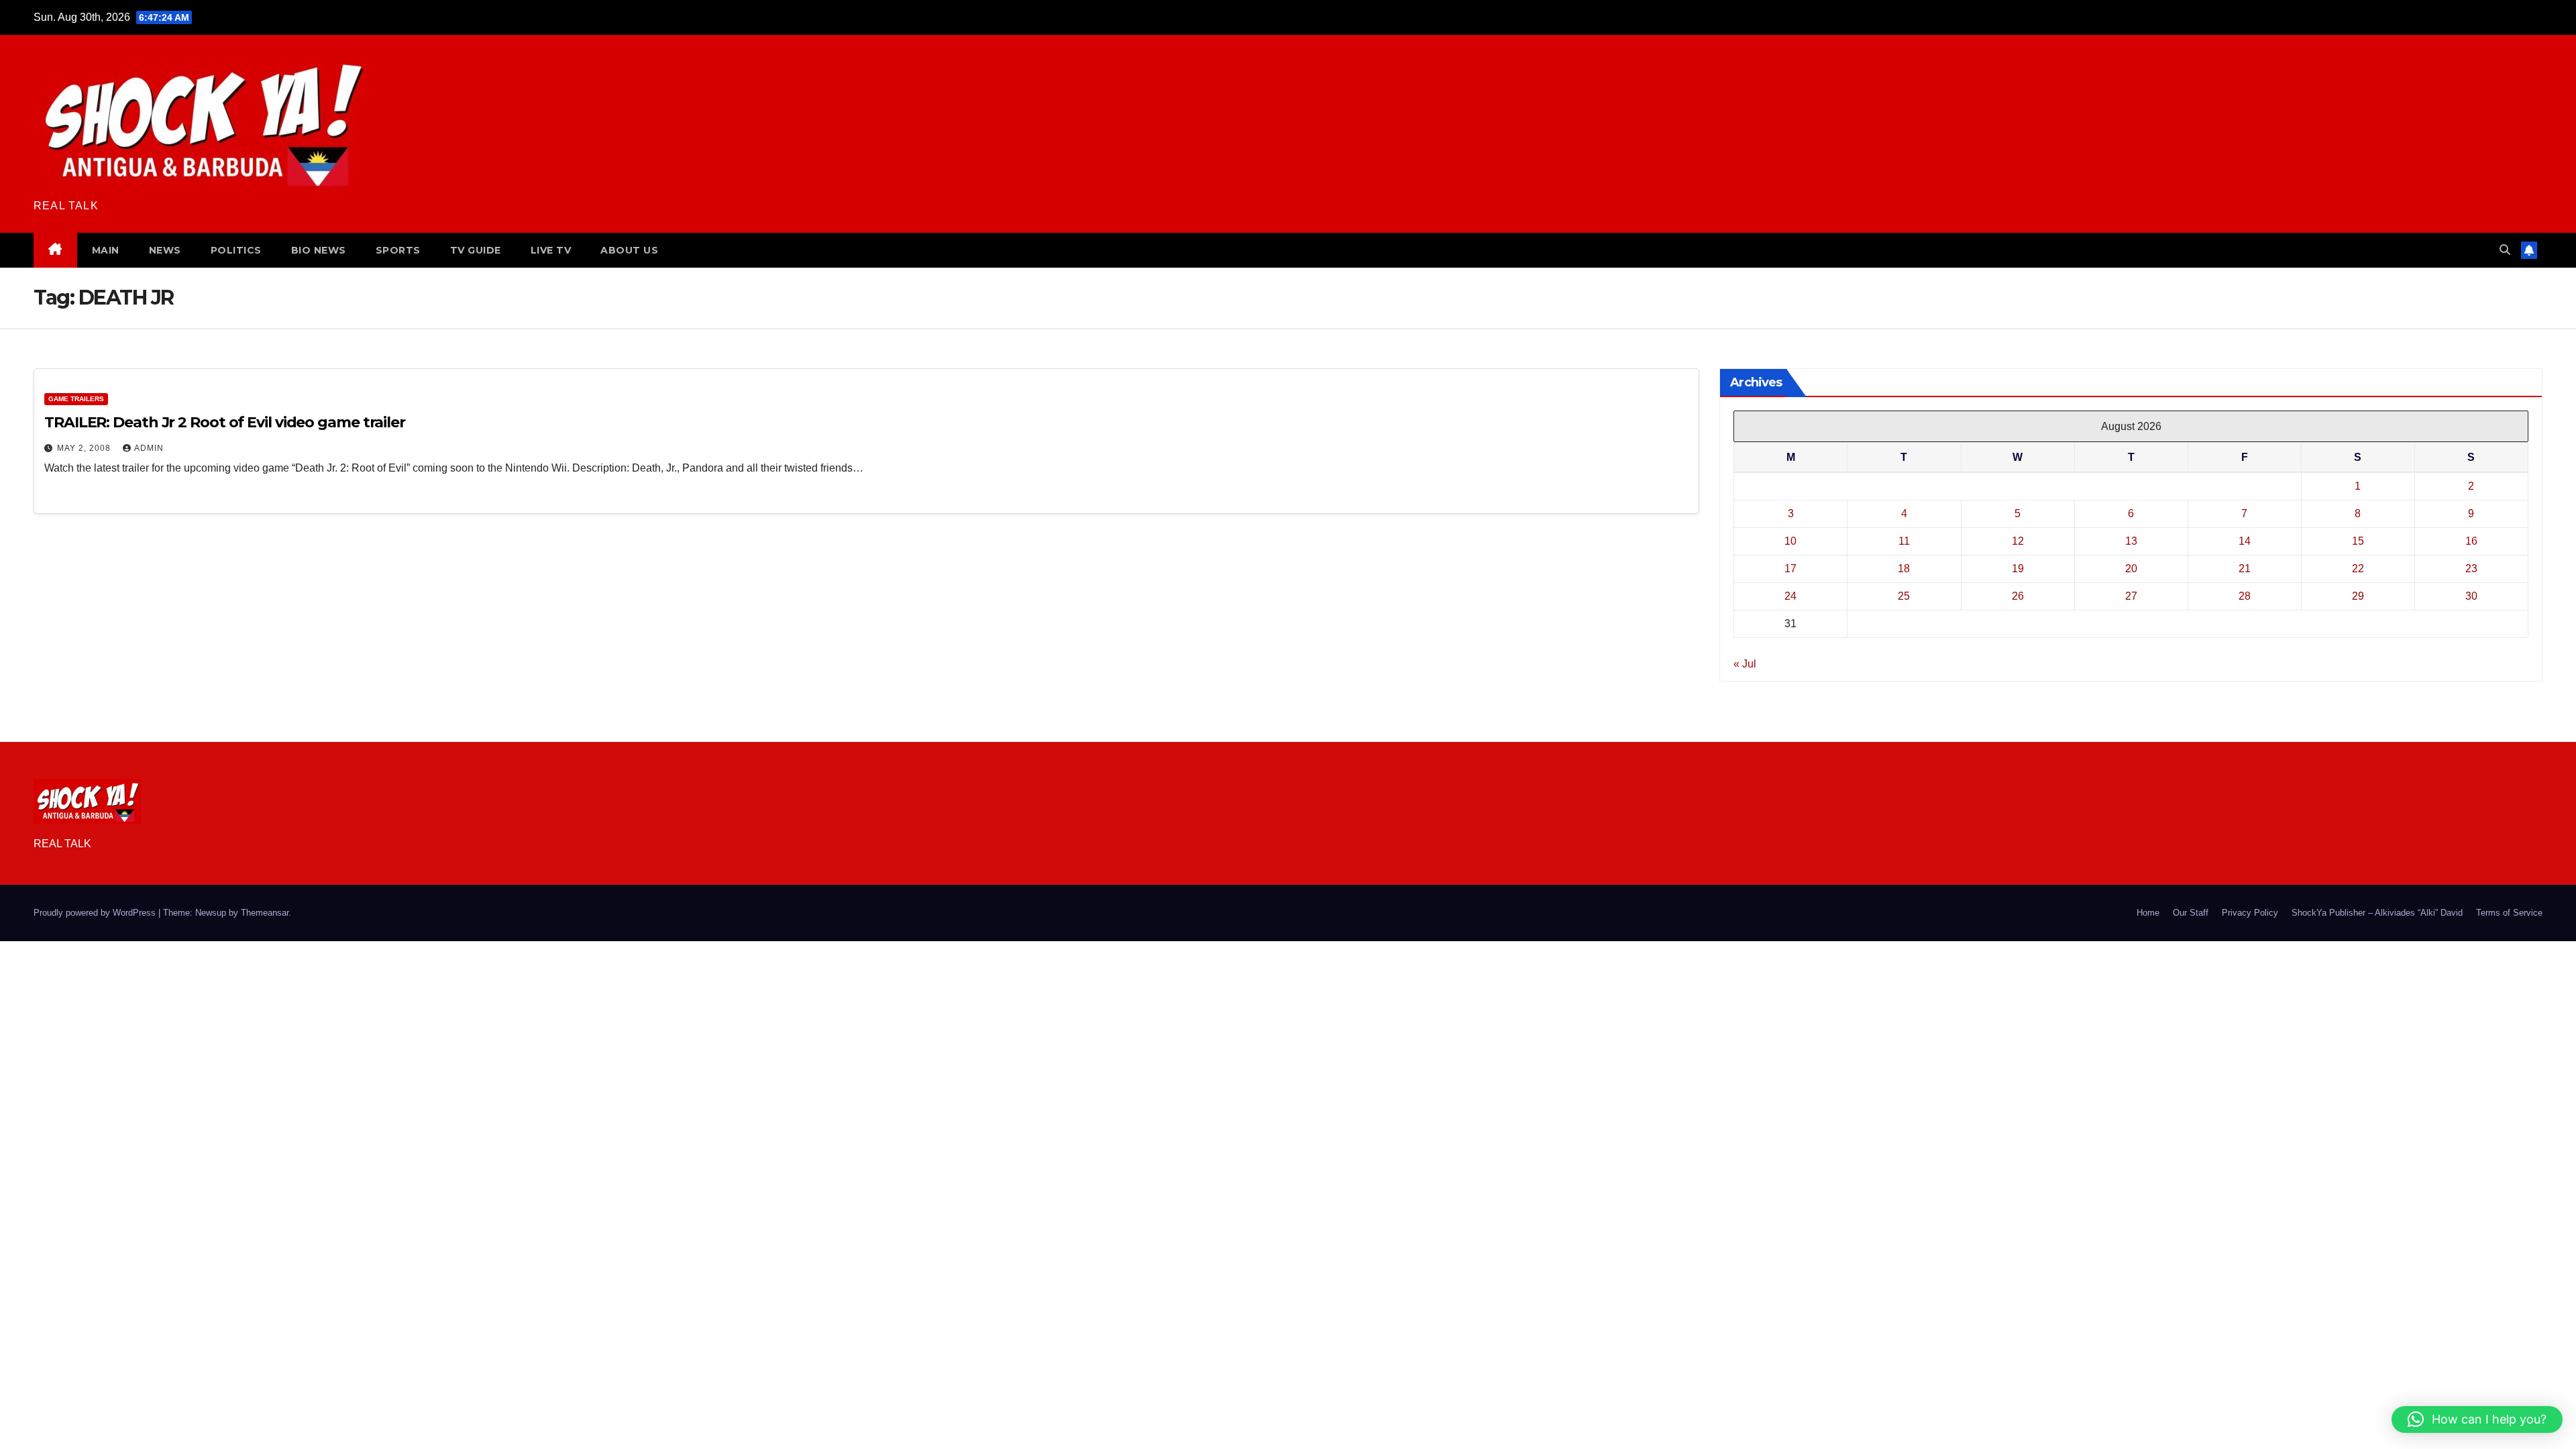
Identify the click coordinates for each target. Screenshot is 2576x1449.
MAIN (106, 250)
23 (2471, 569)
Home (2148, 913)
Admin (149, 448)
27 (2131, 596)
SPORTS (398, 250)
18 (1904, 569)
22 (2358, 569)
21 (2245, 569)
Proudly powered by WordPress (96, 913)
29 (2358, 596)
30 (2471, 596)
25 (1904, 596)
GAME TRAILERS (76, 399)
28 (2245, 596)
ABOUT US (629, 250)
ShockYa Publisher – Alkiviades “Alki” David (2377, 913)
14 (2245, 541)
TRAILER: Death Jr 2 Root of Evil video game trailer (225, 422)
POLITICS (236, 250)
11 (1904, 541)
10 (1790, 541)
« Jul (1745, 664)
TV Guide (476, 250)
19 (2018, 569)
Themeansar (265, 913)
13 (2131, 541)
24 (1790, 596)
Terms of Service (2509, 913)
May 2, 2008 (85, 448)
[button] (2505, 250)
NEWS (165, 250)
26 (2018, 596)
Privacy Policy (2250, 913)
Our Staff (2191, 913)
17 (1790, 569)
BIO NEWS (319, 250)
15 (2358, 541)
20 (2131, 569)
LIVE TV (551, 250)
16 (2471, 541)
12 (2018, 541)
